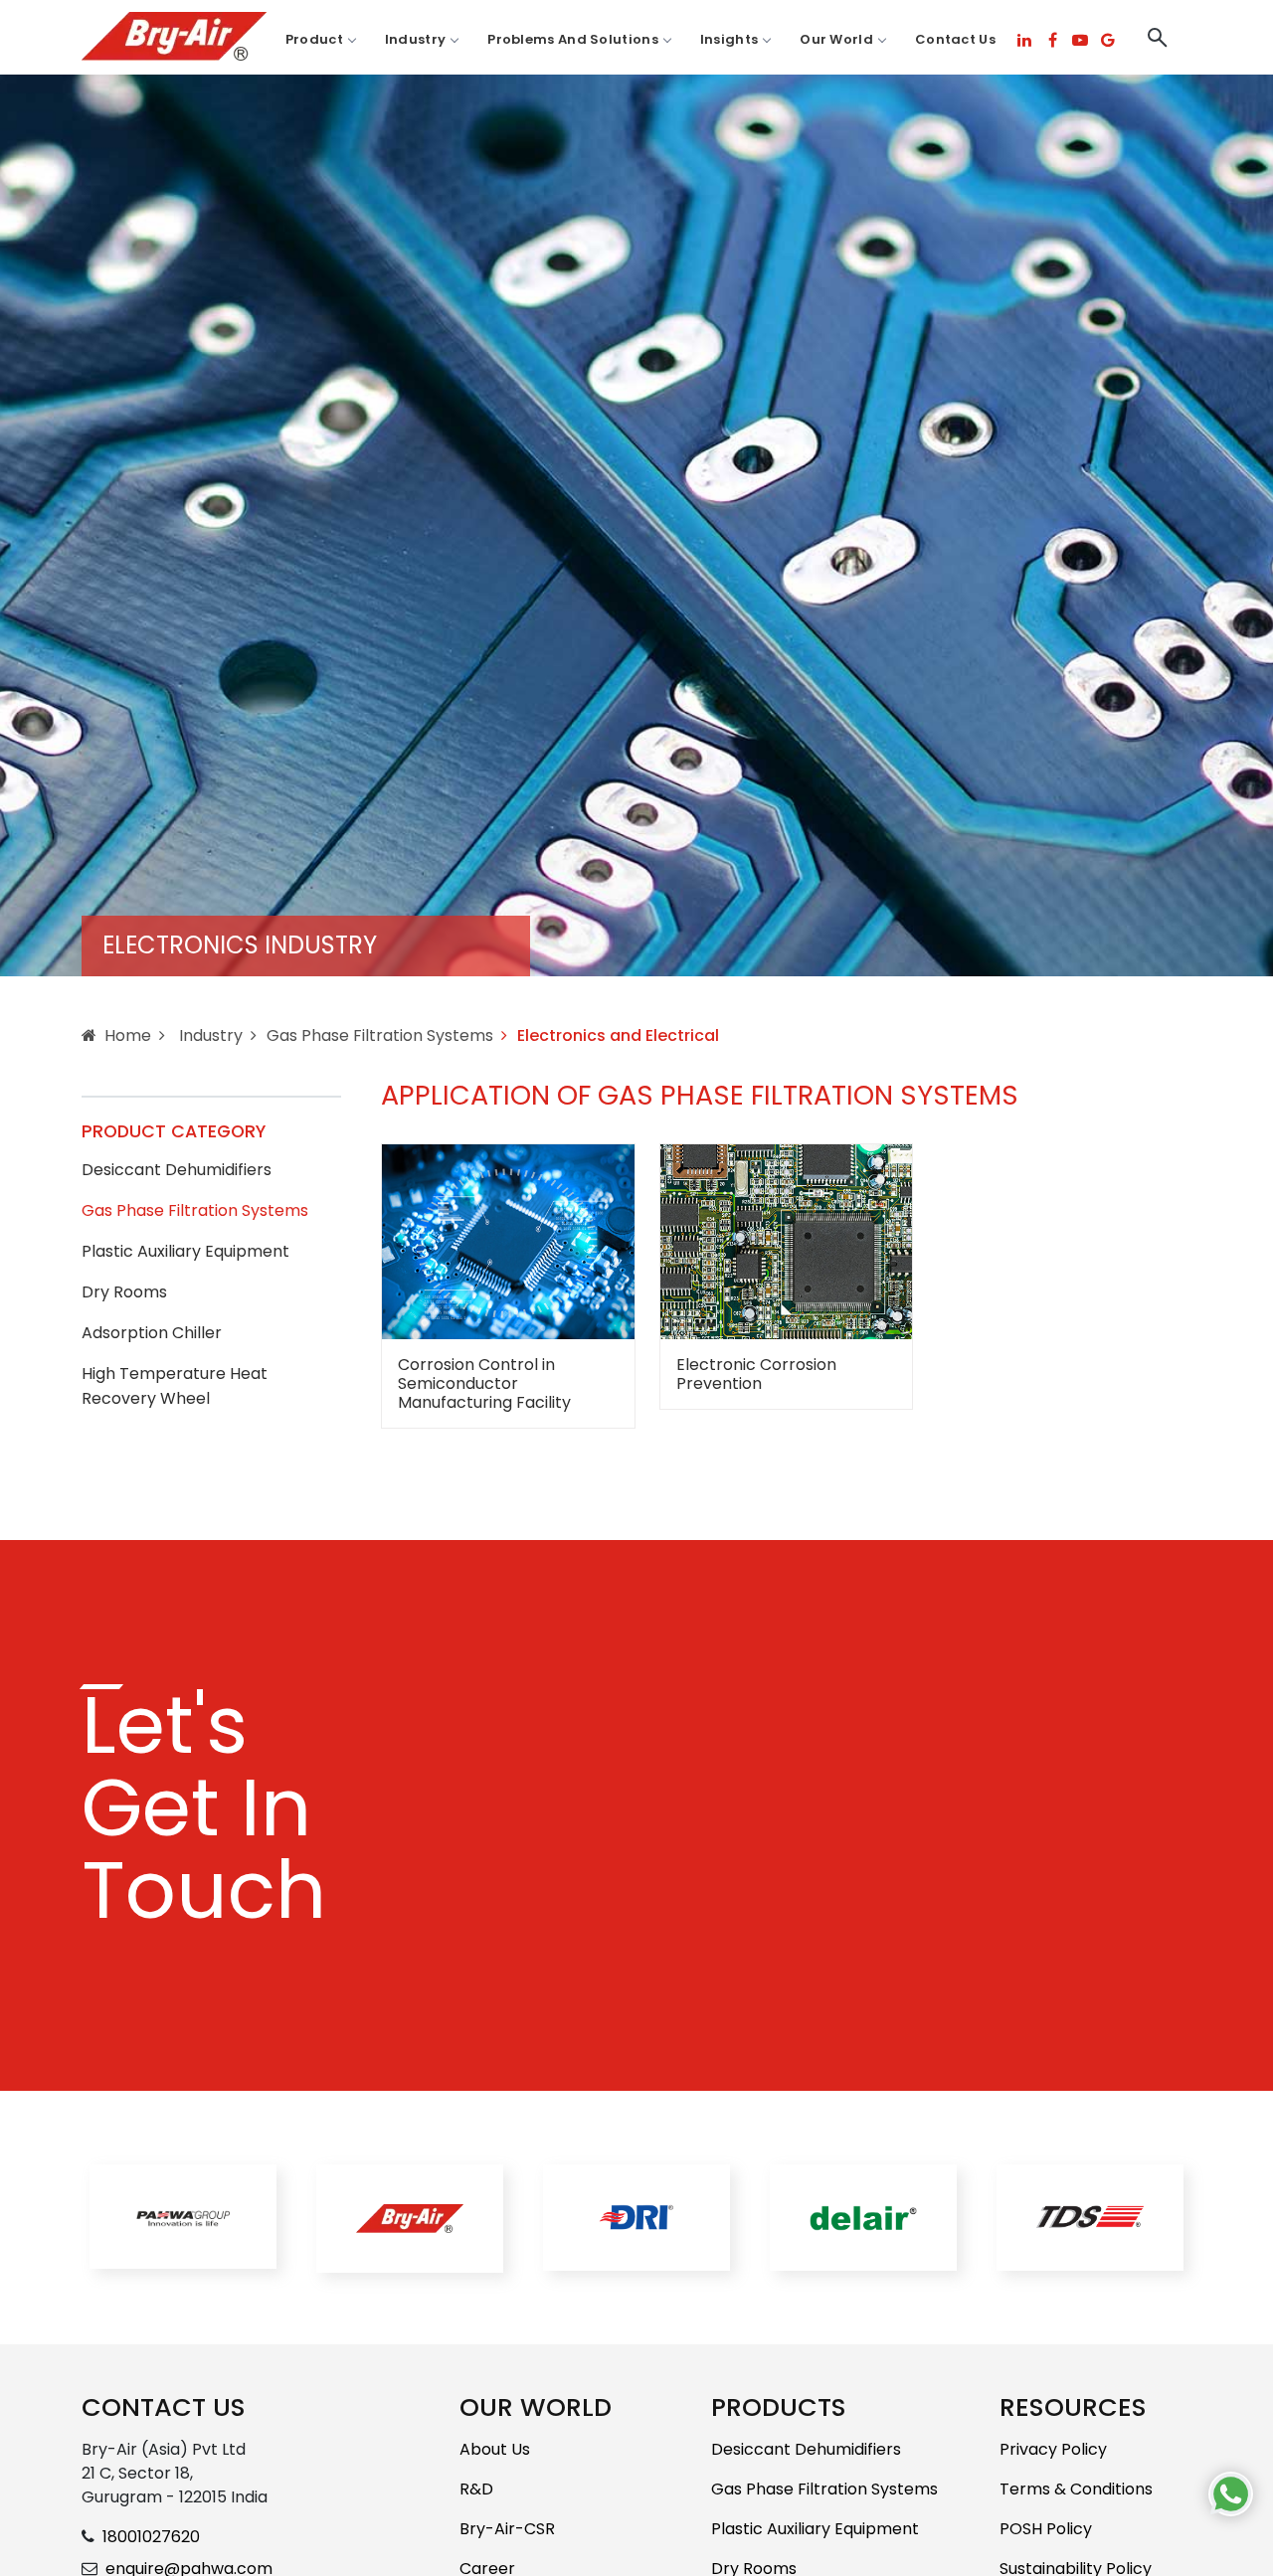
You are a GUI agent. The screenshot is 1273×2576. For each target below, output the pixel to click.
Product (314, 39)
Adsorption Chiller (152, 1333)
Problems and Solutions (573, 39)
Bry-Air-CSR (507, 2529)
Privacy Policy (1053, 2449)
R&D (476, 2489)
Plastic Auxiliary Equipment (185, 1251)
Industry (415, 39)
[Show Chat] (1231, 2494)
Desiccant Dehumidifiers (177, 1170)
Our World (836, 39)
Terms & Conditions (1076, 2489)
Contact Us (955, 39)
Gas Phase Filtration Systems (380, 1035)
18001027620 (151, 2537)
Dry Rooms (124, 1292)
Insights (729, 39)
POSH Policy (1046, 2529)
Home (128, 1035)
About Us (495, 2449)
